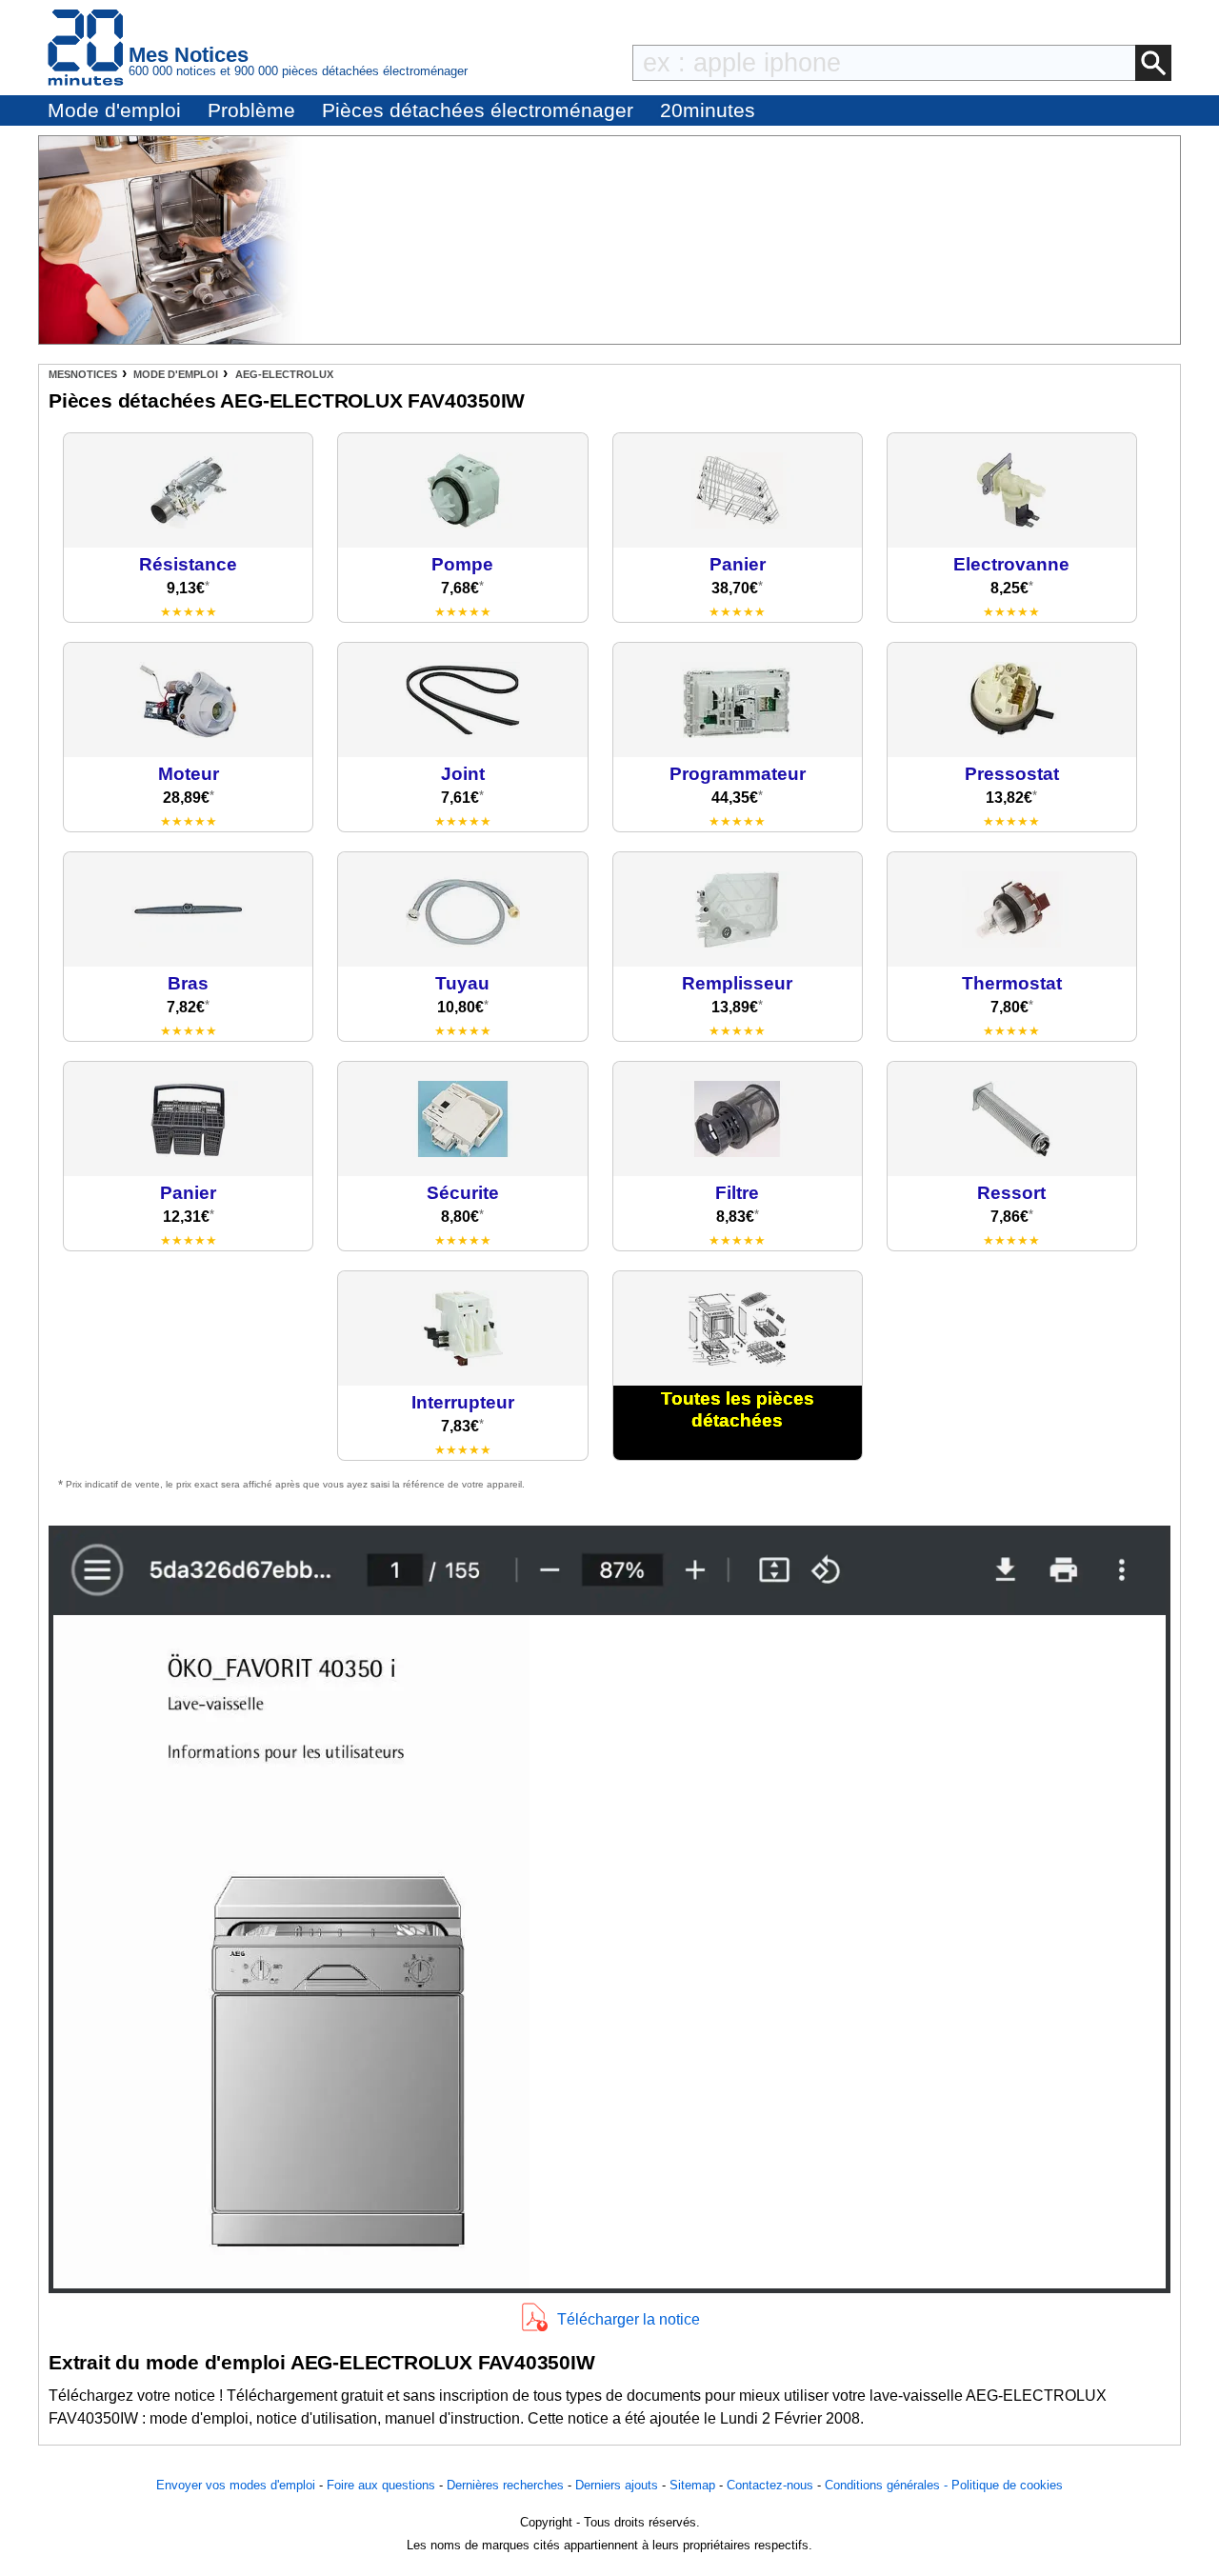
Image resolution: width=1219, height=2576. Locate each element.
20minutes (708, 110)
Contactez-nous (770, 2485)
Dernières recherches (505, 2485)
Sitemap (692, 2485)
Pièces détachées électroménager (478, 110)
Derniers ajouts (617, 2485)
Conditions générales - (888, 2485)
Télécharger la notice (629, 2319)
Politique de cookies (1007, 2485)
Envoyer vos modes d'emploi (236, 2485)
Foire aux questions (381, 2485)
